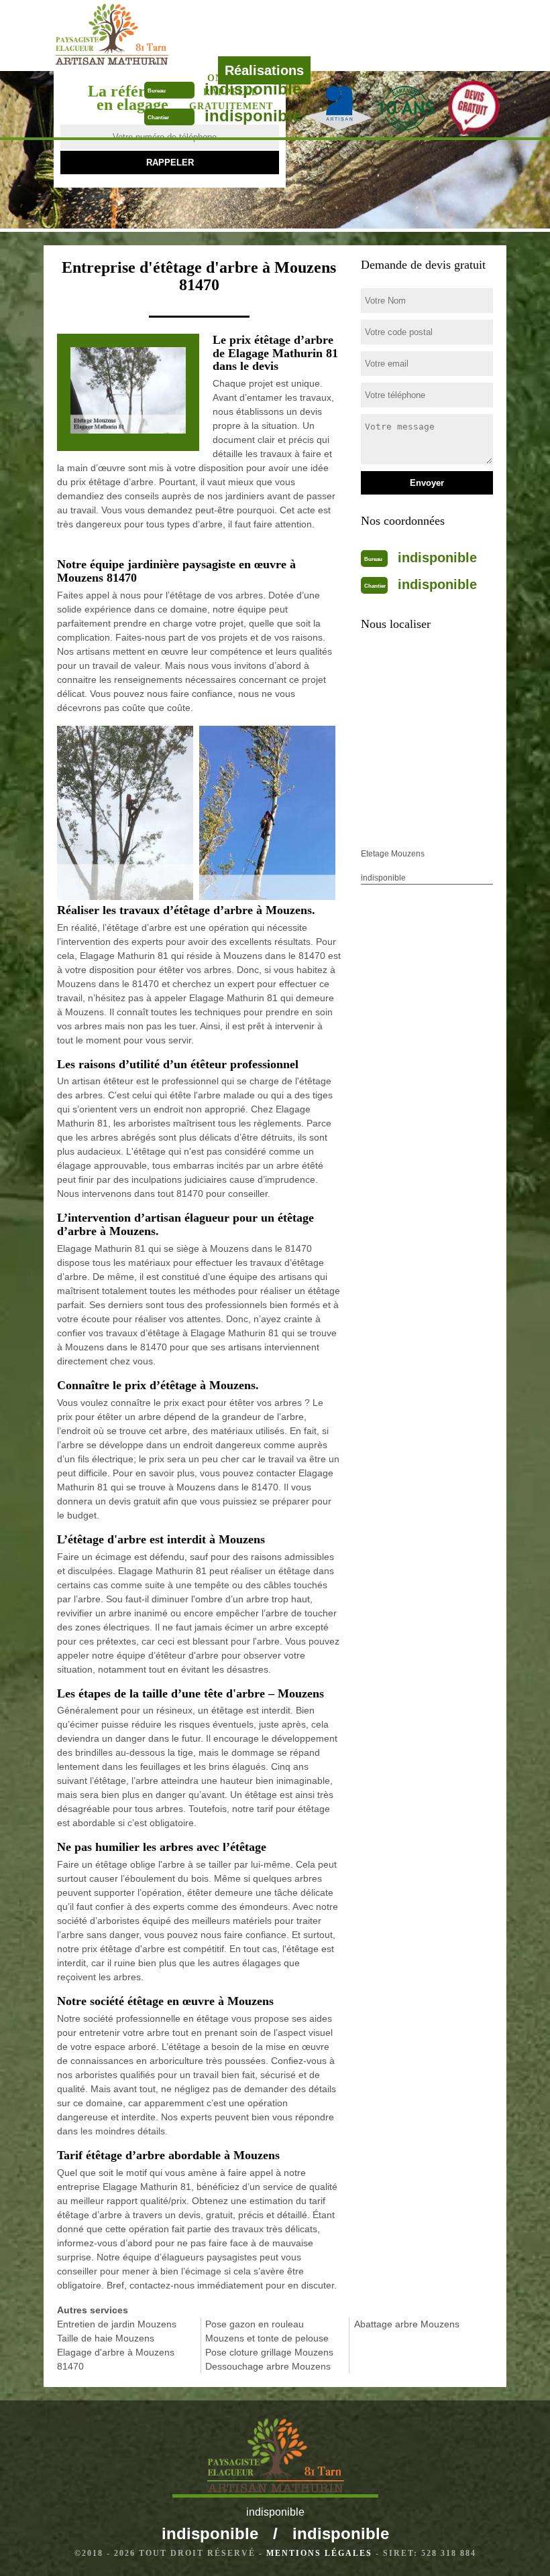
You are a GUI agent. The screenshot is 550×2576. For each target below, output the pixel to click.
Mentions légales (319, 2553)
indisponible (253, 89)
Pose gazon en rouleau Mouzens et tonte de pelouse (267, 2331)
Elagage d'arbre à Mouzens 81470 (116, 2359)
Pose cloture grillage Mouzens (269, 2352)
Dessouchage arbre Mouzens (268, 2366)
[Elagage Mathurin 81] (157, 35)
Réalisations (264, 70)
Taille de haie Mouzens (106, 2338)
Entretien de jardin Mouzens (117, 2324)
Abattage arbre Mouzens (407, 2324)
